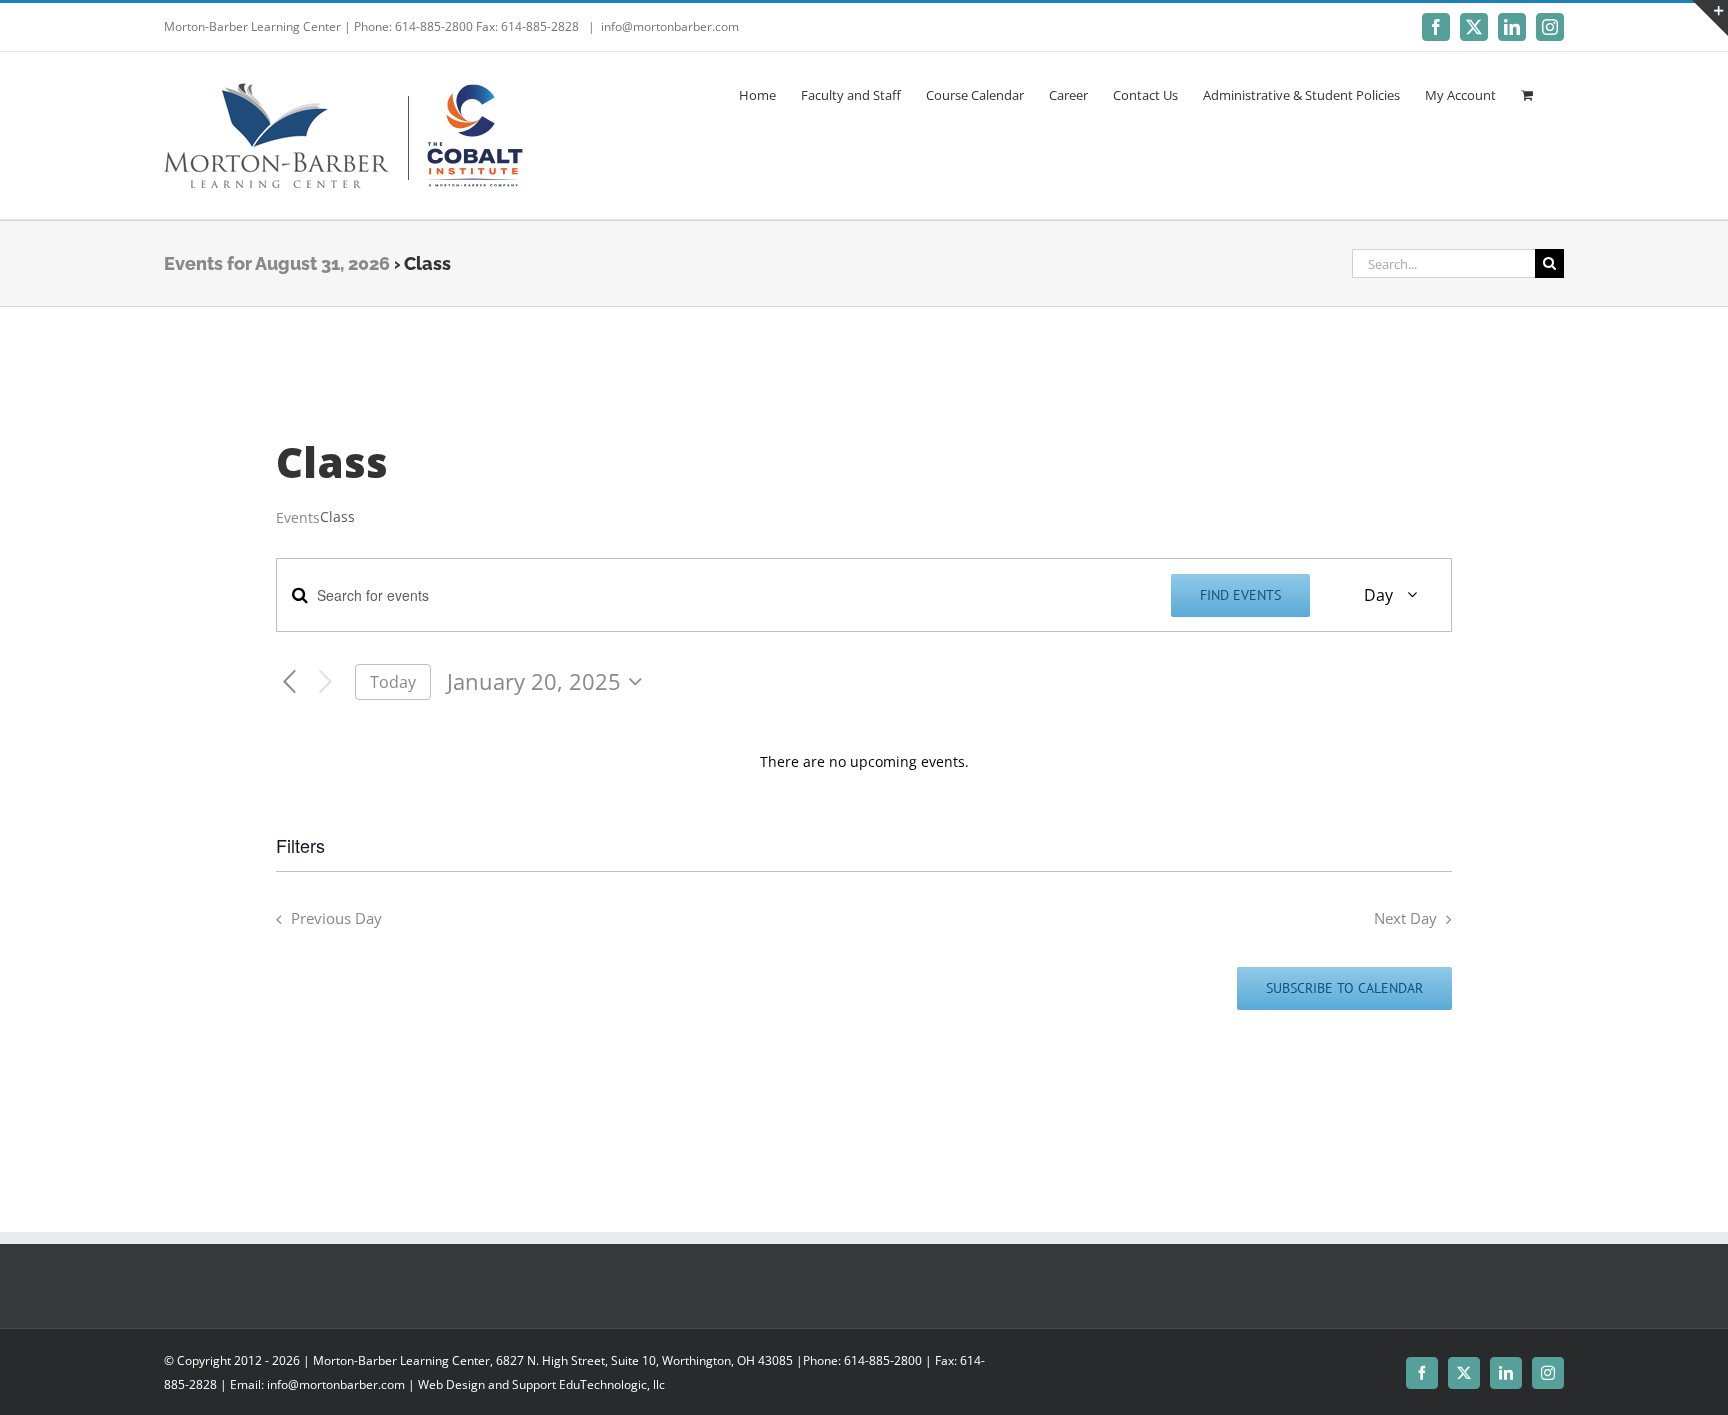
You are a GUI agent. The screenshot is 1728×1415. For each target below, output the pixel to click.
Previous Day (336, 918)
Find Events (1240, 595)
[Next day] (325, 682)
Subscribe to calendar (1344, 988)
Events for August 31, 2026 (277, 263)
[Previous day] (289, 682)
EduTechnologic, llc (612, 1384)
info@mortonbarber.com (670, 26)
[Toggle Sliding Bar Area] (1710, 18)
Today (393, 682)
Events (298, 517)
